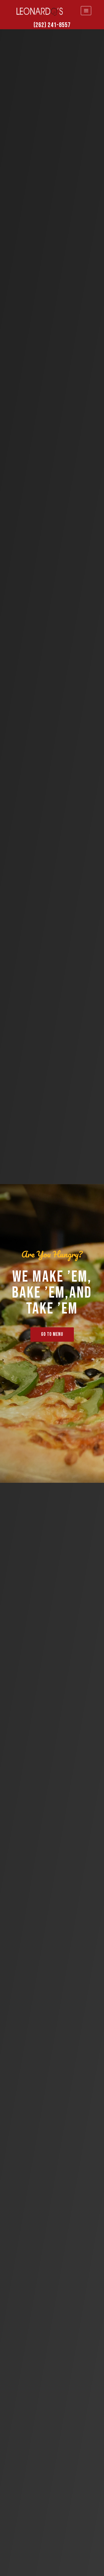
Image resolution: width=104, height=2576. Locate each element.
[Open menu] (86, 10)
